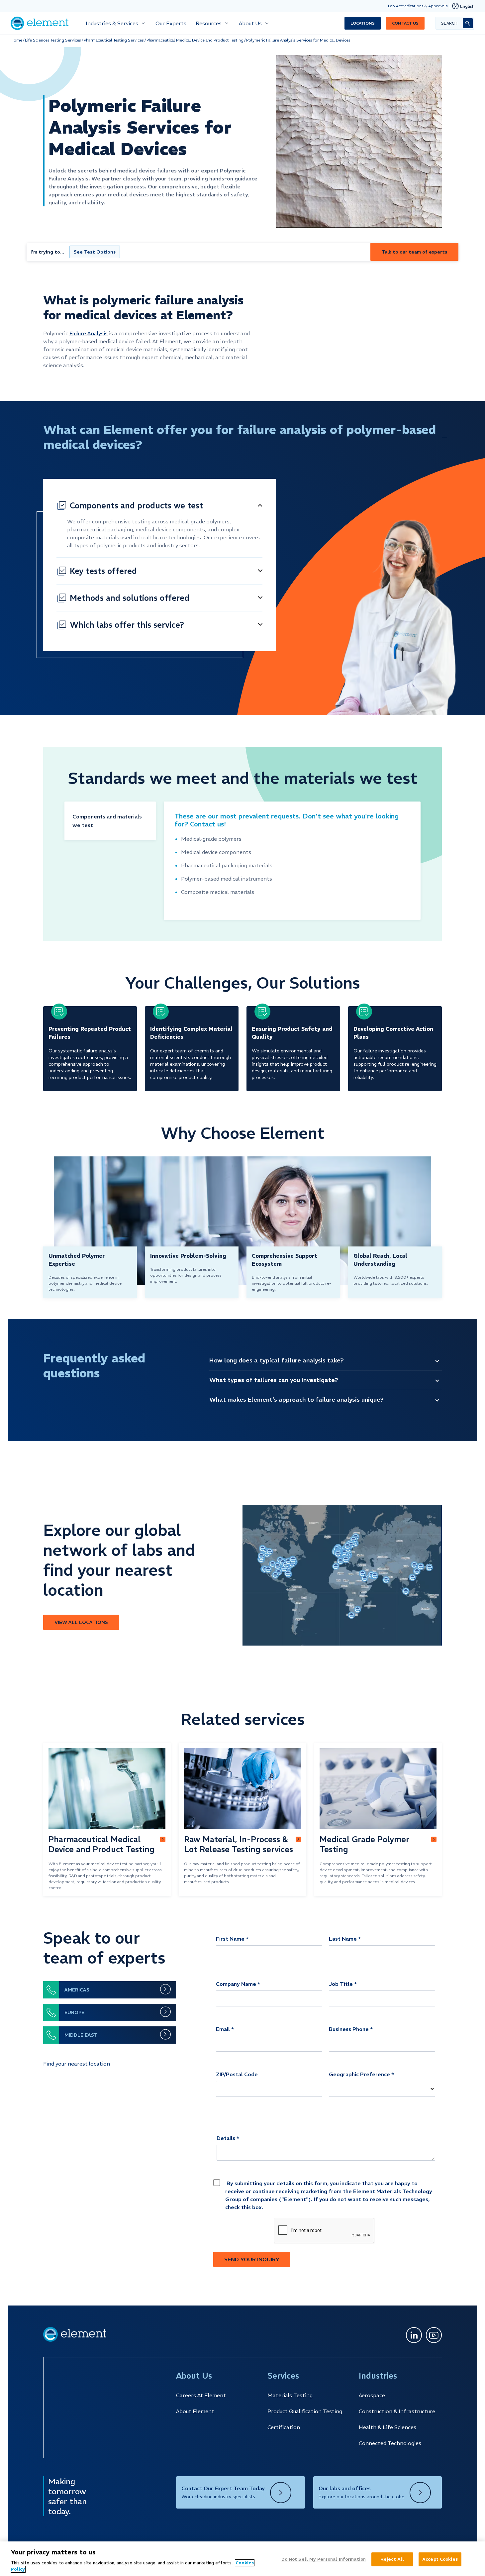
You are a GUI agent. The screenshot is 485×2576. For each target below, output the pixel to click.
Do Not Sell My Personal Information (324, 2559)
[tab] (110, 821)
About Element (195, 2411)
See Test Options (95, 252)
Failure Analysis (89, 333)
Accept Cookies (440, 2559)
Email (223, 2029)
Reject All (392, 2559)
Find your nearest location (77, 2064)
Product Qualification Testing (305, 2411)
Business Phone (349, 2029)
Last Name (343, 1939)
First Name (230, 1939)
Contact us (405, 23)
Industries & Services (112, 23)
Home (16, 40)
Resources (209, 23)
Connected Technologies (390, 2443)
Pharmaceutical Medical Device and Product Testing (195, 40)
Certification (284, 2427)
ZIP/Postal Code (237, 2074)
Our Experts (171, 23)
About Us (250, 23)
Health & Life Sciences (388, 2427)
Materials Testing (290, 2395)
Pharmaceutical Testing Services (114, 40)
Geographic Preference (359, 2074)
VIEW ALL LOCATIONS (81, 1622)
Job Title (341, 1984)
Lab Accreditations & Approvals (418, 6)
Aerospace (372, 2395)
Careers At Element (201, 2395)
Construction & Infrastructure (397, 2411)
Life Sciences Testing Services (53, 40)
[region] (242, 2559)
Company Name (236, 1984)
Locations (363, 23)
